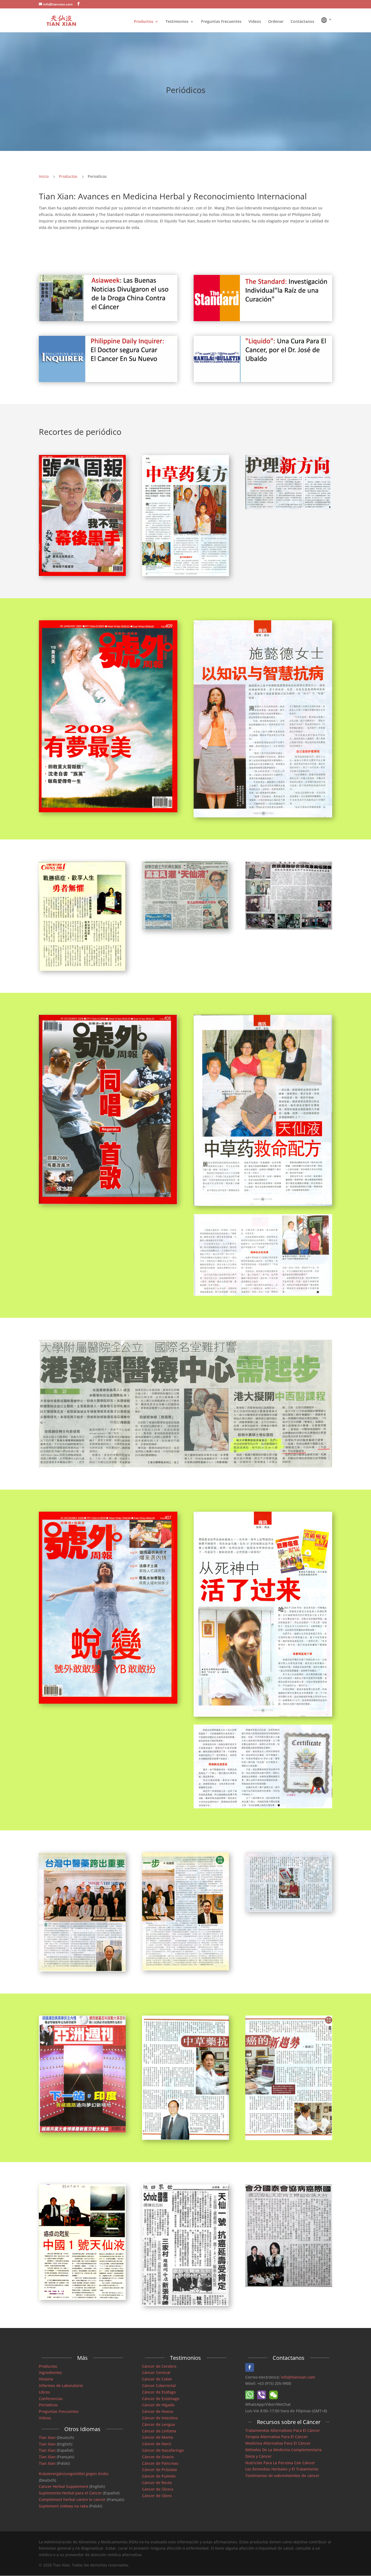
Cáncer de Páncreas (160, 2463)
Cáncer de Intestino (160, 2418)
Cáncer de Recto (157, 2483)
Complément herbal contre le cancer (72, 2499)
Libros (44, 2392)
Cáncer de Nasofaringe (163, 2450)
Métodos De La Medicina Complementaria (283, 2450)
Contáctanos (302, 22)
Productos (144, 22)
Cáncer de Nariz (157, 2444)
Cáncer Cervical (156, 2372)
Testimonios (177, 22)
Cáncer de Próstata (159, 2470)
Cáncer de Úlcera (158, 2489)
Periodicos (48, 2405)
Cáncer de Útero (157, 2496)
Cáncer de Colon (157, 2379)
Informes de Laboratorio (61, 2386)
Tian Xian (47, 2437)
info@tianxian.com (298, 2377)
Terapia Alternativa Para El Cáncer (276, 2437)
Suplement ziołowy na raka (63, 2506)
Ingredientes (50, 2372)
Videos (255, 22)
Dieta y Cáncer (258, 2456)
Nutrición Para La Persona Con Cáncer (280, 2463)
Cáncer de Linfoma (159, 2431)
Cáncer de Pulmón (159, 2476)
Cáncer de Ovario (158, 2457)
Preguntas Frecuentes (221, 22)
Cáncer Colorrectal (159, 2386)
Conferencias (51, 2399)
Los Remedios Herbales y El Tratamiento (282, 2469)
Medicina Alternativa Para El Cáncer (278, 2443)
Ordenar (276, 22)
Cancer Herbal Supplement (64, 2486)
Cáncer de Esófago (159, 2392)
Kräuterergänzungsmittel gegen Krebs (74, 2474)
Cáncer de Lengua (158, 2424)
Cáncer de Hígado (158, 2405)
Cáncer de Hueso (158, 2411)
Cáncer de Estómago (161, 2399)
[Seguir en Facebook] (250, 2367)
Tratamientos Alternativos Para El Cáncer (283, 2430)
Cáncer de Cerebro (159, 2366)
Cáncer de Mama (158, 2437)
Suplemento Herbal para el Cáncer (70, 2493)
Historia (46, 2379)
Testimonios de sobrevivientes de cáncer (282, 2476)
